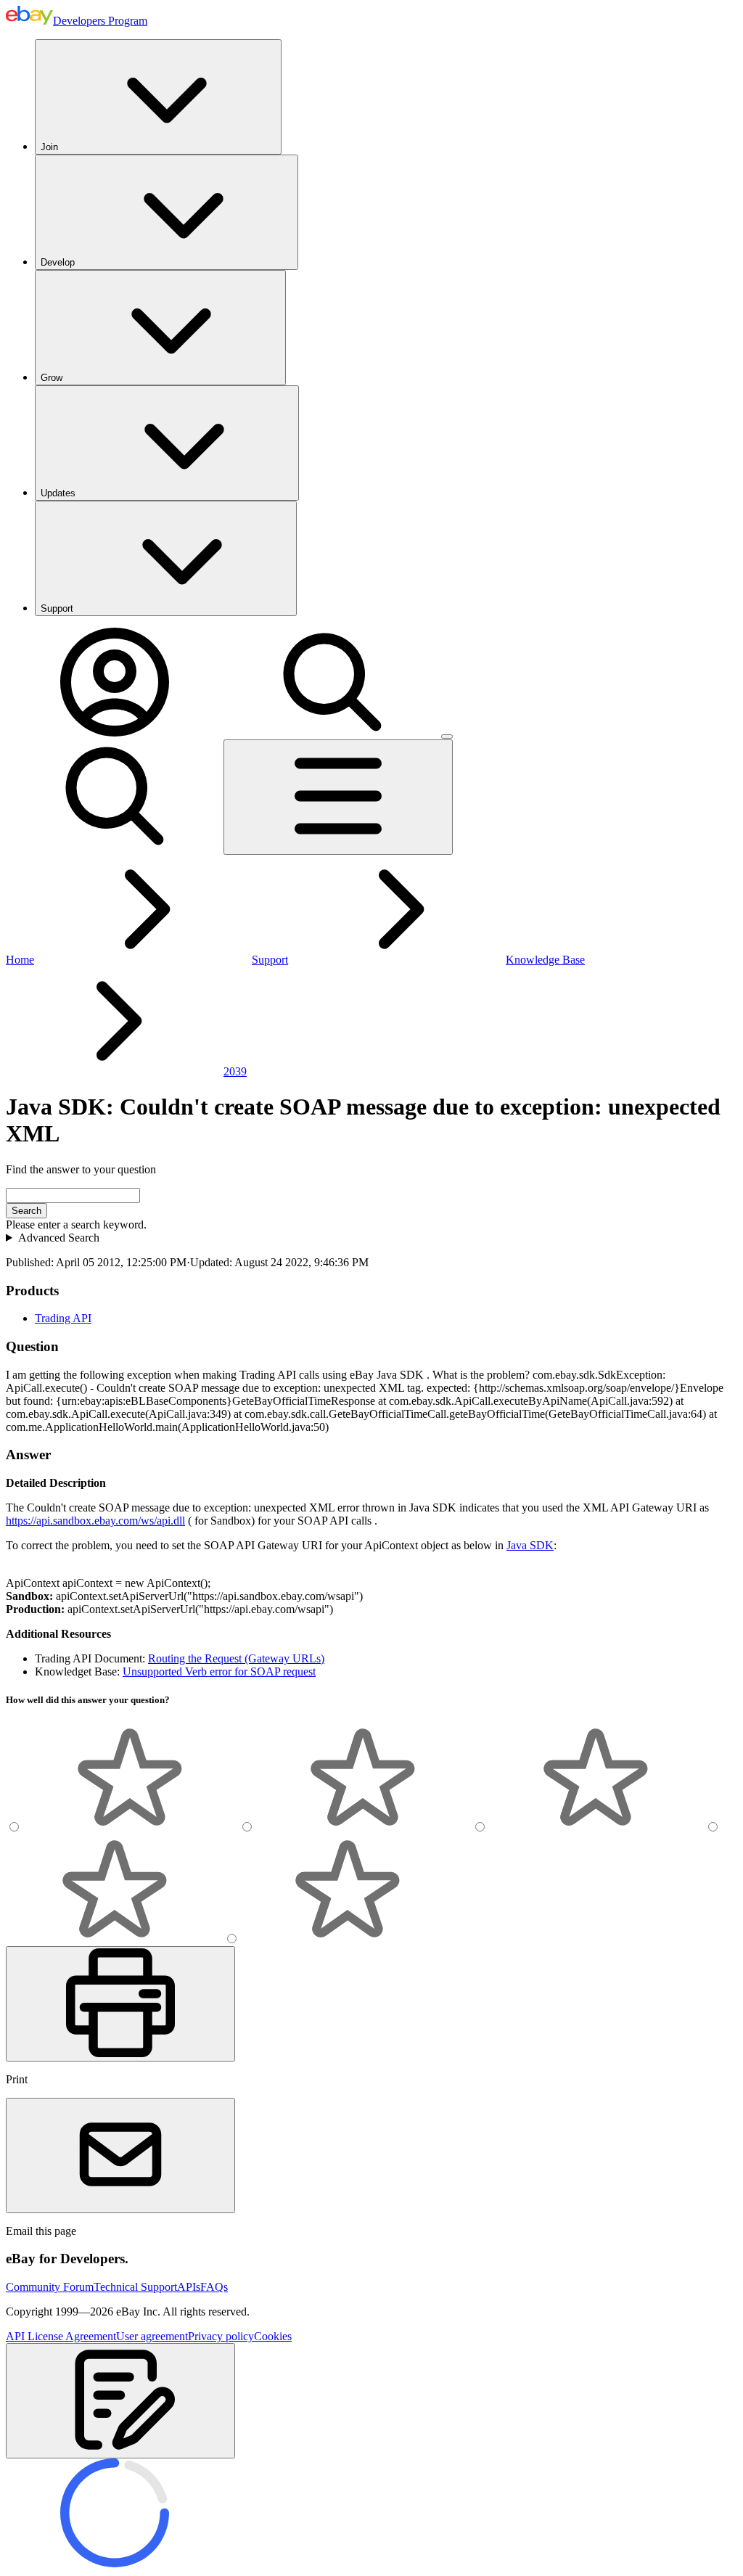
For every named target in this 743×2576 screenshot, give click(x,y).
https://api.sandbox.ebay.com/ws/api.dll (95, 1521)
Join (49, 147)
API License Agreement (61, 2336)
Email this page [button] (41, 2231)
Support (57, 608)
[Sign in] (115, 733)
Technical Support (135, 2287)
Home (20, 960)
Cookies (273, 2336)
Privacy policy (221, 2336)
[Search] (332, 733)
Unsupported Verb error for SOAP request (219, 1671)
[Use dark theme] (447, 737)
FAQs (214, 2287)
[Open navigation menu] (338, 797)
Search (26, 1211)
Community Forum (50, 2287)
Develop (58, 262)
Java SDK (530, 1545)
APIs (189, 2287)
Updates (58, 493)
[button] (120, 2401)
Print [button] (17, 2079)
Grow (52, 378)
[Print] (120, 2004)
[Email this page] (120, 2155)
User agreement (152, 2336)
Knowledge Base (545, 960)
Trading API (63, 1318)
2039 (235, 1071)
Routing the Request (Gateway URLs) (236, 1658)
